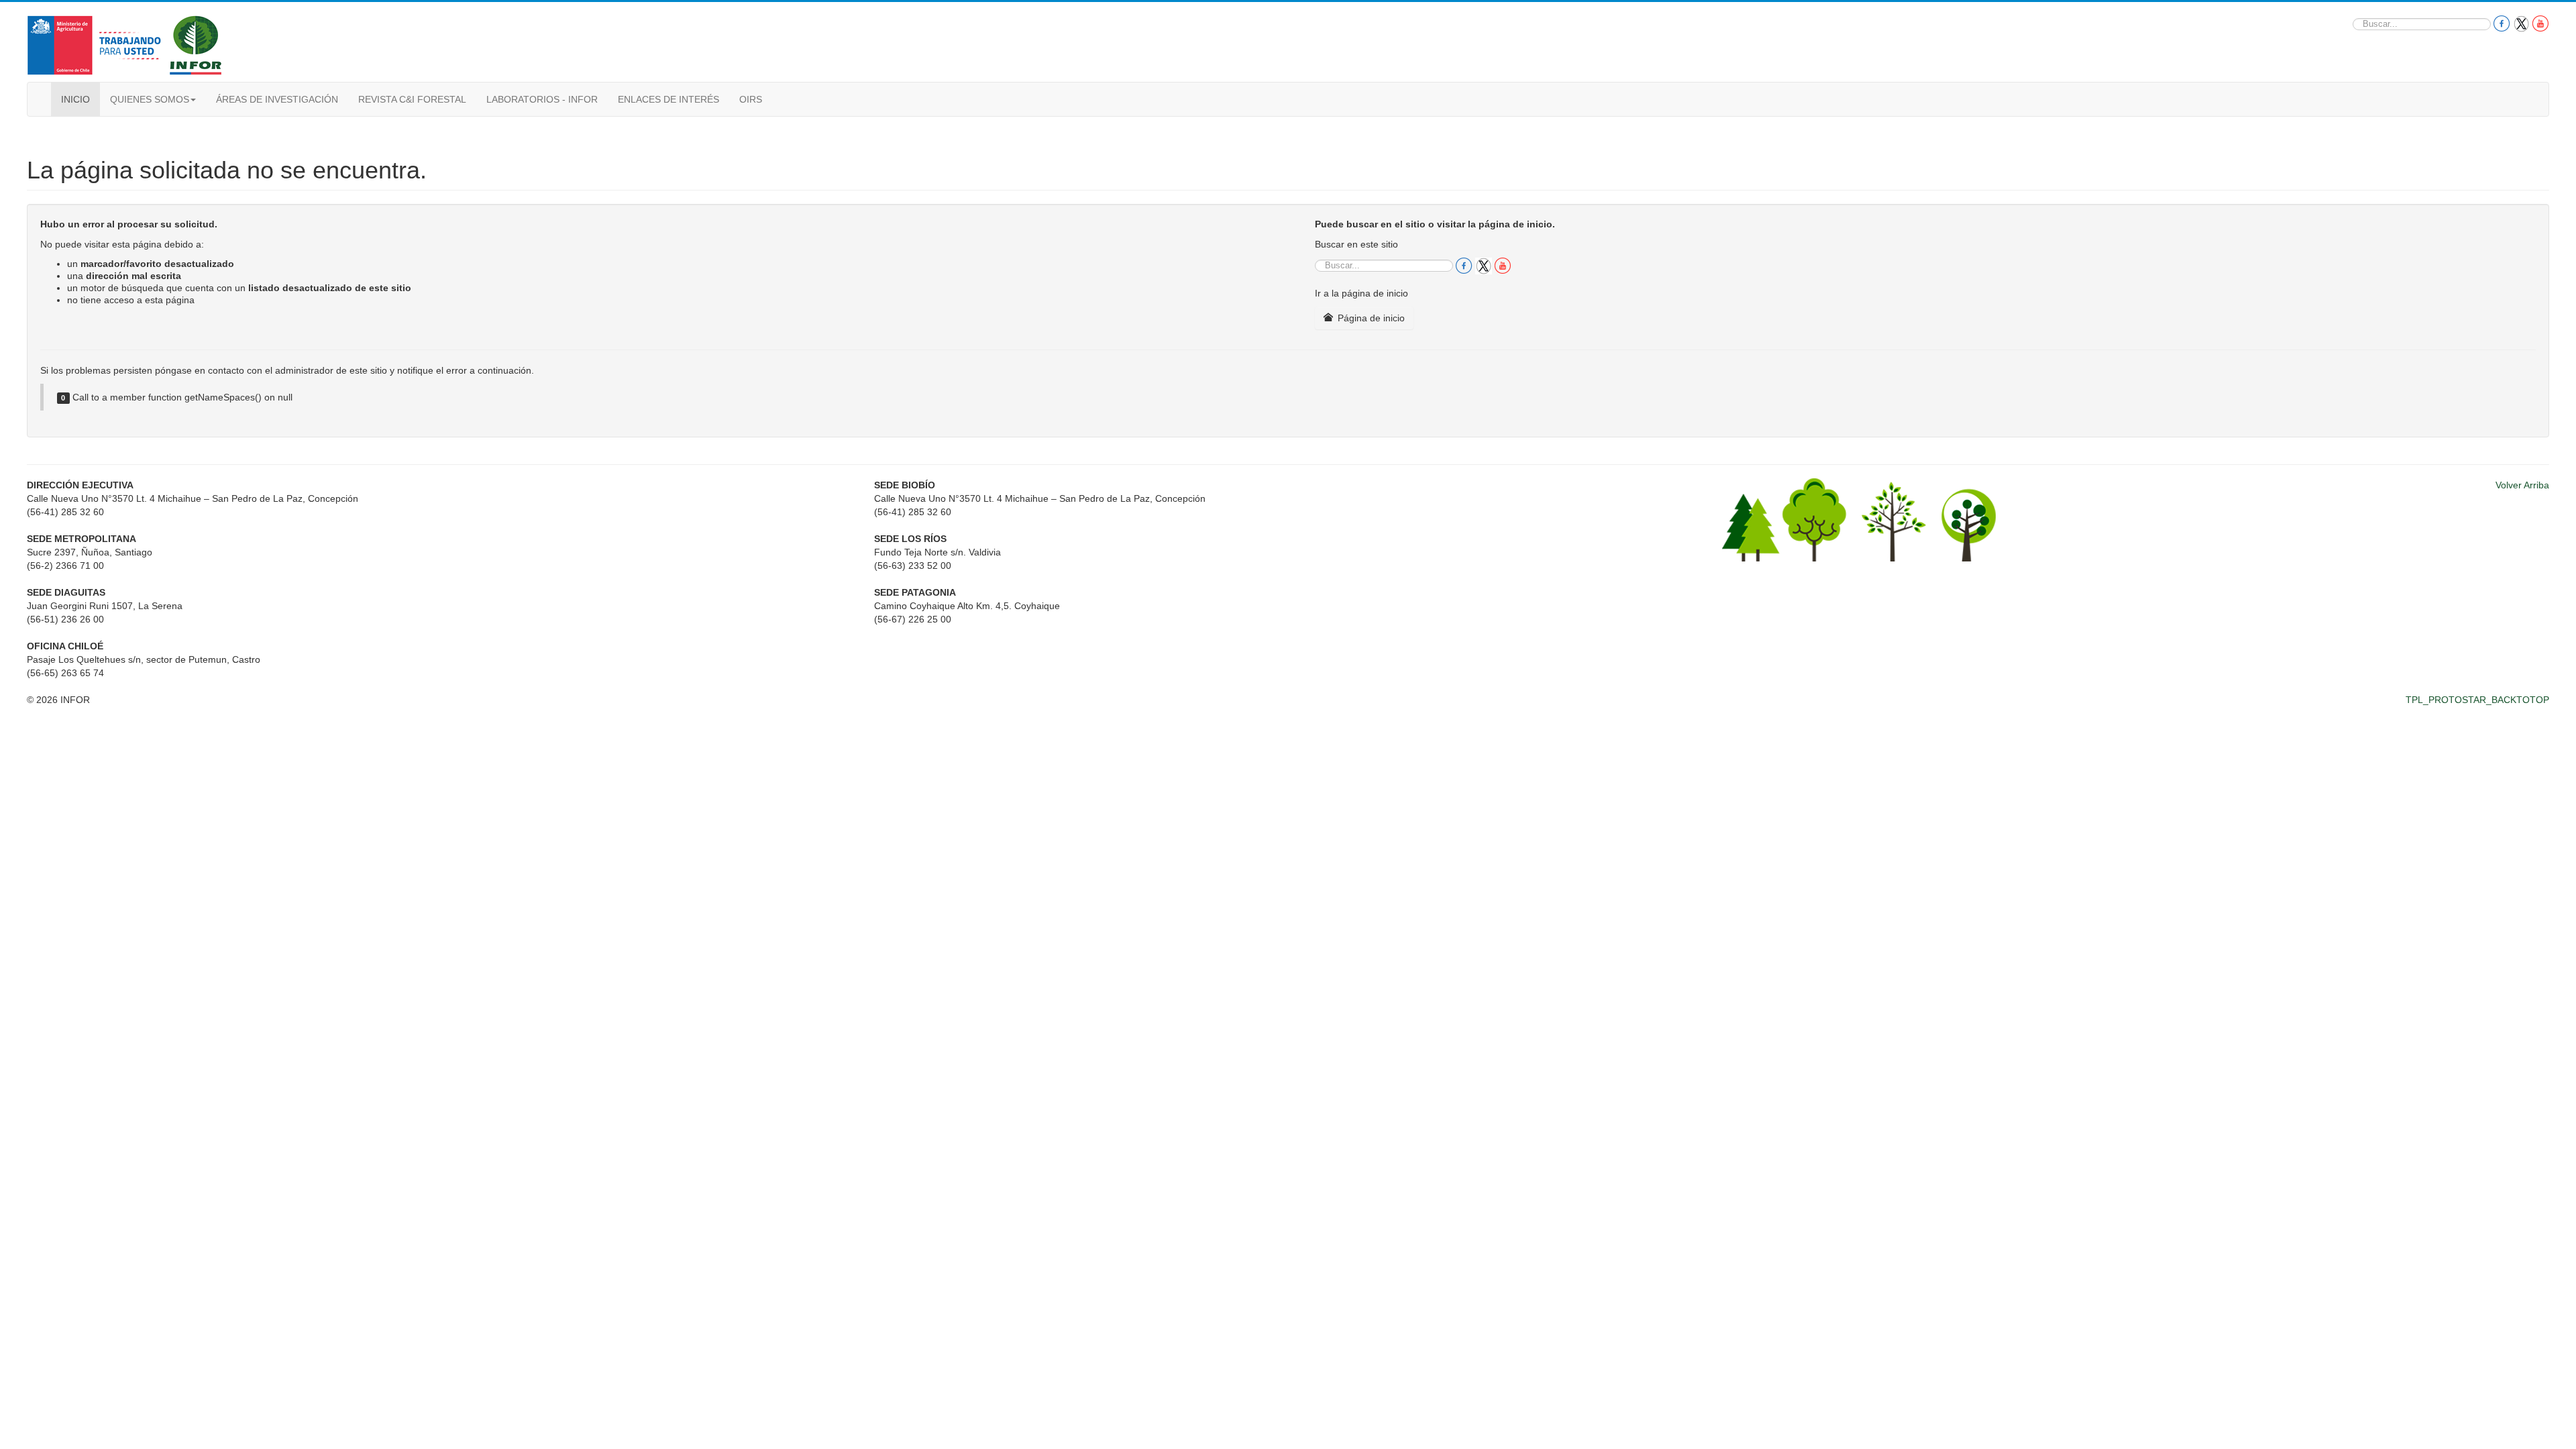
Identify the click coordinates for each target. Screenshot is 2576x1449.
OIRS (751, 99)
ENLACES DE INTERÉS (668, 99)
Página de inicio (1370, 318)
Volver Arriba (2522, 485)
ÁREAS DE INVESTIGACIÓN (277, 99)
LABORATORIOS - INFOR (542, 99)
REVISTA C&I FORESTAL (412, 99)
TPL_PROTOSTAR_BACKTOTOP (2477, 700)
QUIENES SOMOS (150, 99)
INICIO (75, 99)
